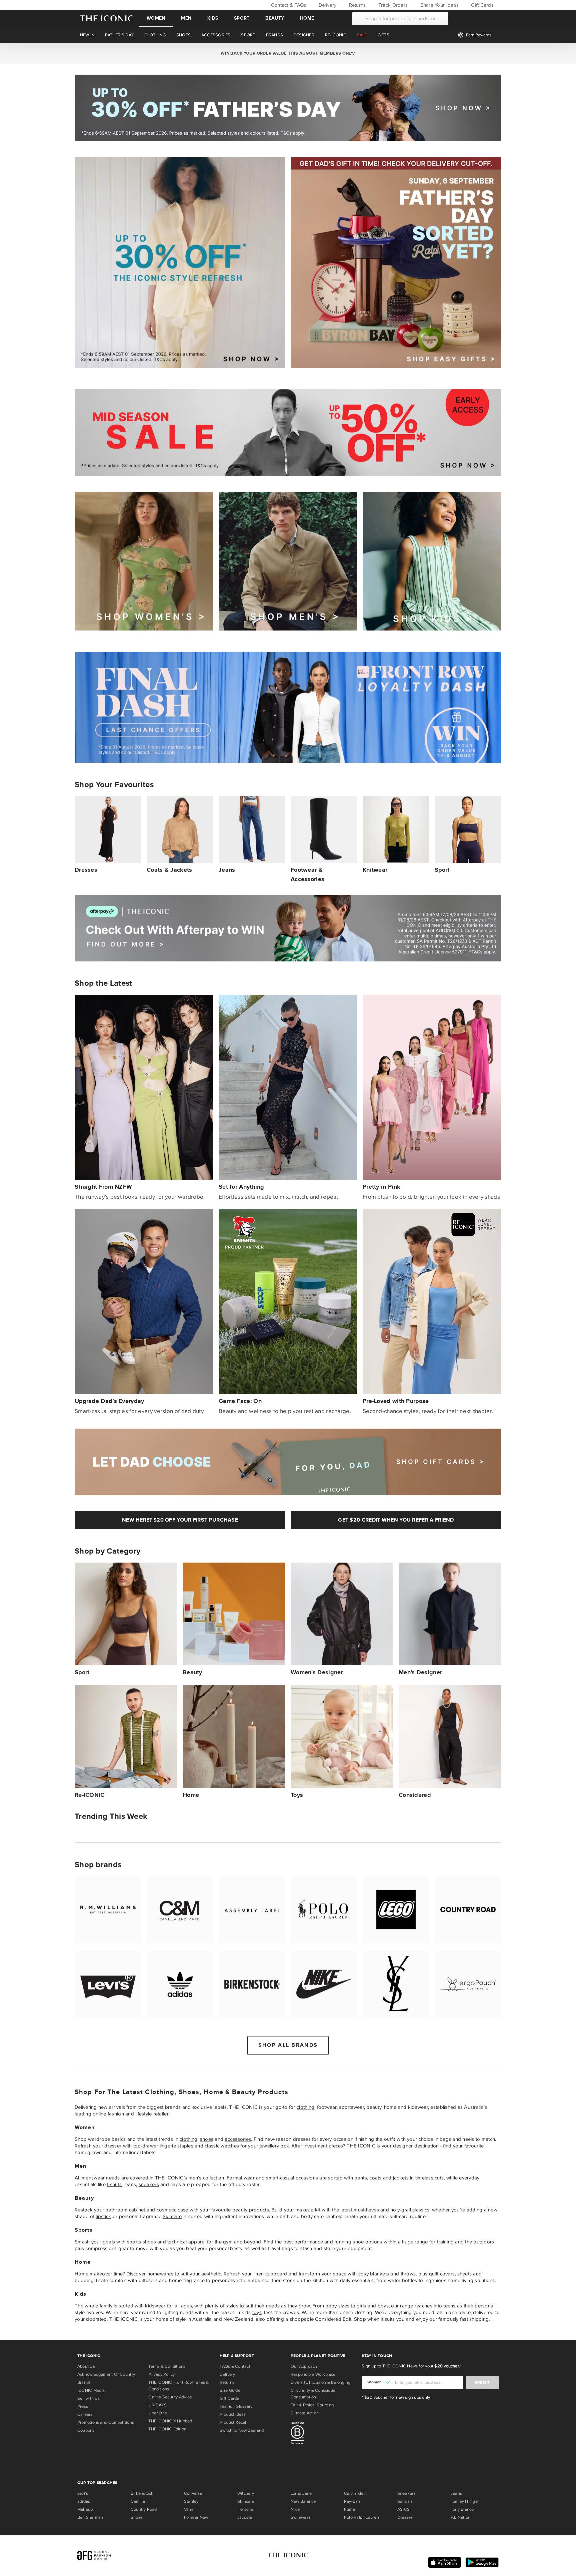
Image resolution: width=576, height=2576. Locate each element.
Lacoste (245, 2517)
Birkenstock (142, 2493)
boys (383, 2306)
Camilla (138, 2501)
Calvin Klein (355, 2493)
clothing (305, 2107)
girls (361, 2306)
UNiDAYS (157, 2405)
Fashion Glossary (236, 2406)
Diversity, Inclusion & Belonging (320, 2382)
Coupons (86, 2430)
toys (257, 2312)
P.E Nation (460, 2517)
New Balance (303, 2501)
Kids (213, 18)
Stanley (191, 2501)
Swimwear (300, 2517)
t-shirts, (115, 2184)
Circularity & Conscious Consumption (313, 2394)
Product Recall (233, 2422)
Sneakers (406, 2493)
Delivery (327, 5)
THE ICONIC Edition (167, 2429)
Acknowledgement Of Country (106, 2374)
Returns (356, 5)
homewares (160, 2274)
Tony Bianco (462, 2509)
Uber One (158, 2413)
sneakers (149, 2184)
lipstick (103, 2216)
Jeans (456, 2493)
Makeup (85, 2509)
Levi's (83, 2493)
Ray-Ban (352, 2501)
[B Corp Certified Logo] (323, 2434)
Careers (85, 2414)
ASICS (403, 2509)
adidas (84, 2501)
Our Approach (304, 2366)
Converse (193, 2493)
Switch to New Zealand (242, 2430)
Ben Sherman (90, 2517)
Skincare (172, 2216)
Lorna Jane (301, 2493)
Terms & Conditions (167, 2366)
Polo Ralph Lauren (361, 2517)
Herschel (246, 2509)
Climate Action (305, 2413)
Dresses (405, 2517)
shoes (207, 2139)
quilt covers (442, 2274)
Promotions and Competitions (106, 2422)
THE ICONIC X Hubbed (170, 2421)
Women (156, 18)
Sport (242, 18)
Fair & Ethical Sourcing (312, 2405)
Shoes (137, 2517)
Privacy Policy (161, 2374)
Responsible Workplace (313, 2374)
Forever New (196, 2517)
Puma (349, 2509)
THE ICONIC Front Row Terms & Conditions (178, 2386)
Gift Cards (482, 5)
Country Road (144, 2509)
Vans (189, 2509)
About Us (86, 2366)
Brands (84, 2382)
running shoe (350, 2242)
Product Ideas (233, 2414)
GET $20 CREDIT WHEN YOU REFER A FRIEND (396, 1520)
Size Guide (230, 2390)
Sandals (405, 2501)
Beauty (275, 18)
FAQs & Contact (235, 2366)
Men (186, 18)
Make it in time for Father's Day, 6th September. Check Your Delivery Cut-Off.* (288, 53)
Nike (295, 2509)
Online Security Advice (170, 2397)
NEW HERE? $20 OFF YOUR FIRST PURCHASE (180, 1520)
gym (228, 2242)
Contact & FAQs (288, 5)
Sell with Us (89, 2398)
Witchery (246, 2493)
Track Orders (392, 5)
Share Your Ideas (438, 5)
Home (307, 18)
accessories (238, 2139)
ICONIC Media (91, 2390)
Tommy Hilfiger (465, 2501)
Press (83, 2406)
